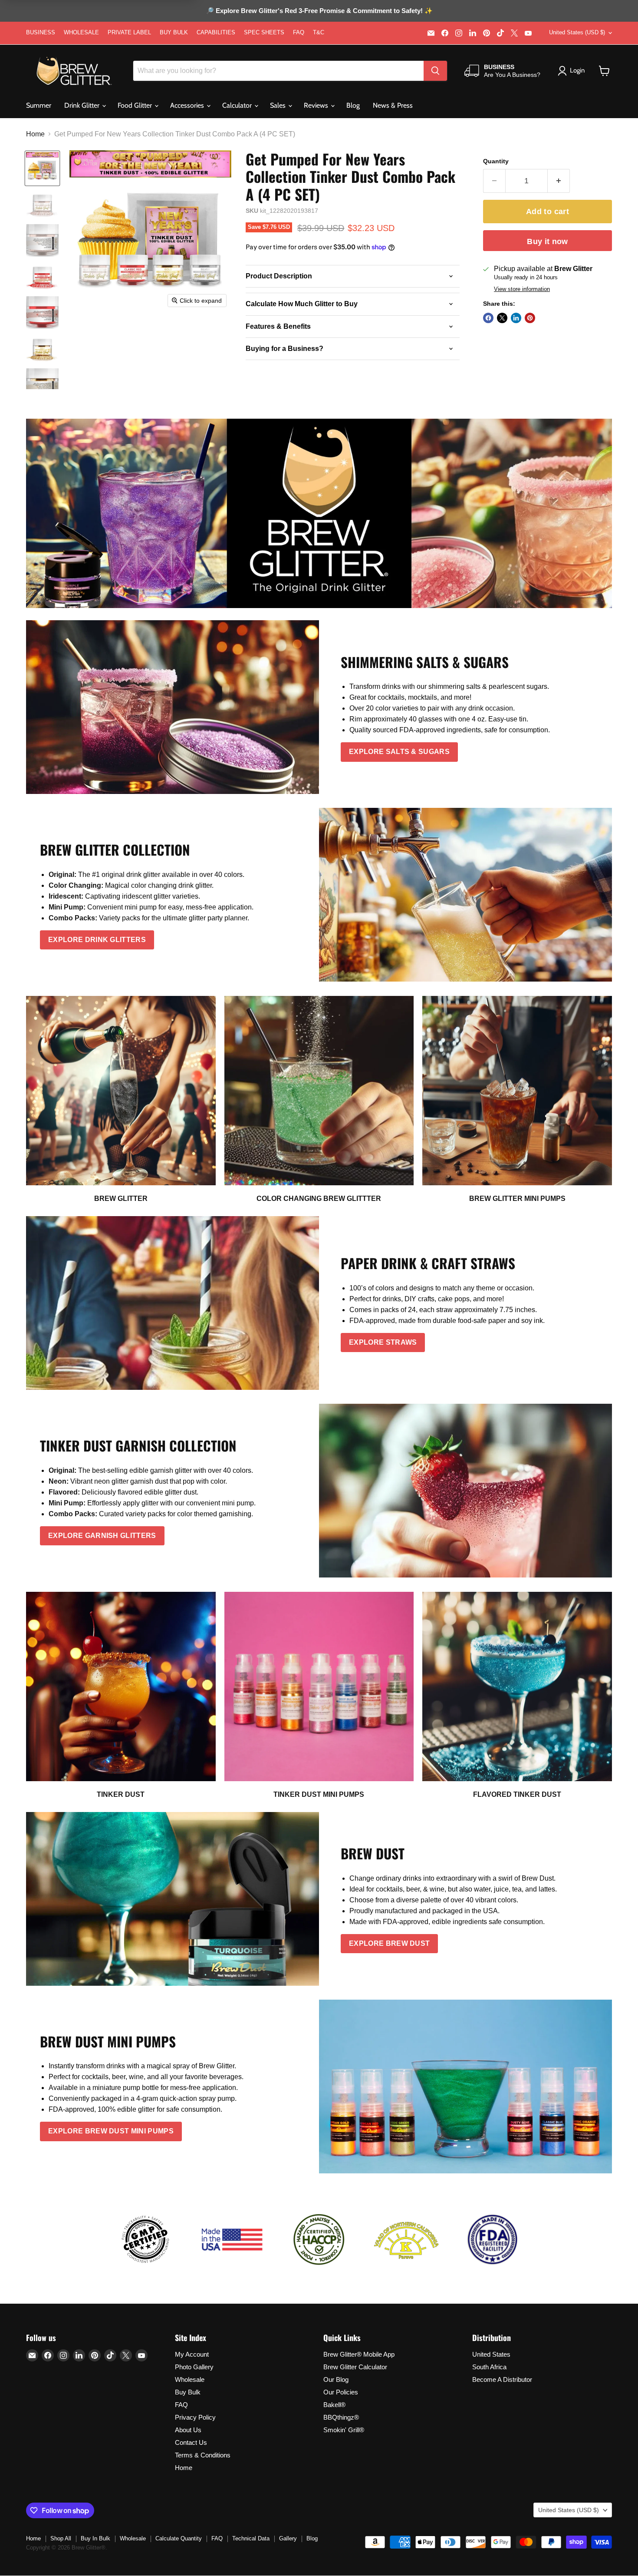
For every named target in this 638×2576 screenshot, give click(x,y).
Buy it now (548, 241)
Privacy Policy (195, 2417)
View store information (522, 289)
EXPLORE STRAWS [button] (383, 1342)
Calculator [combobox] (238, 105)
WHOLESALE (81, 33)
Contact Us (191, 2442)
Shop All (61, 2538)
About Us (188, 2430)
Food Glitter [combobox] (136, 105)
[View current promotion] (319, 12)
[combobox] (278, 71)
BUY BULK (174, 33)
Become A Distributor (502, 2379)
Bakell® (334, 2405)
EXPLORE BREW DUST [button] (389, 1943)
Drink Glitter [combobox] (83, 105)
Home (35, 134)
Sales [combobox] (279, 105)
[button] (604, 71)
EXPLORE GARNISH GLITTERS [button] (102, 1536)
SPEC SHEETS (264, 33)
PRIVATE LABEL (129, 33)
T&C (319, 33)
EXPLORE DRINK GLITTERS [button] (97, 940)
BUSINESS (41, 33)
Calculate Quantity (179, 2538)
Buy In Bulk (95, 2538)
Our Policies (341, 2392)
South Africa (489, 2367)
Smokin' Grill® (344, 2430)
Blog (353, 105)
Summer (39, 105)
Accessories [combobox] (188, 105)
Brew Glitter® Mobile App (359, 2354)
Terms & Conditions (203, 2455)
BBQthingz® (341, 2417)
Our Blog (336, 2379)
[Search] (435, 71)
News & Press (393, 105)
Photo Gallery (194, 2367)
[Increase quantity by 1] (559, 181)
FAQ (299, 33)
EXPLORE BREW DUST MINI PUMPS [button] (111, 2131)
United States (491, 2354)
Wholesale (190, 2379)
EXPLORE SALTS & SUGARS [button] (399, 752)
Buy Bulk (188, 2392)
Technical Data (251, 2538)
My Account (192, 2354)
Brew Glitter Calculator (355, 2367)
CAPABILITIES (216, 33)
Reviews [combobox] (317, 105)
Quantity (496, 161)
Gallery (288, 2538)
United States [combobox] (577, 32)
